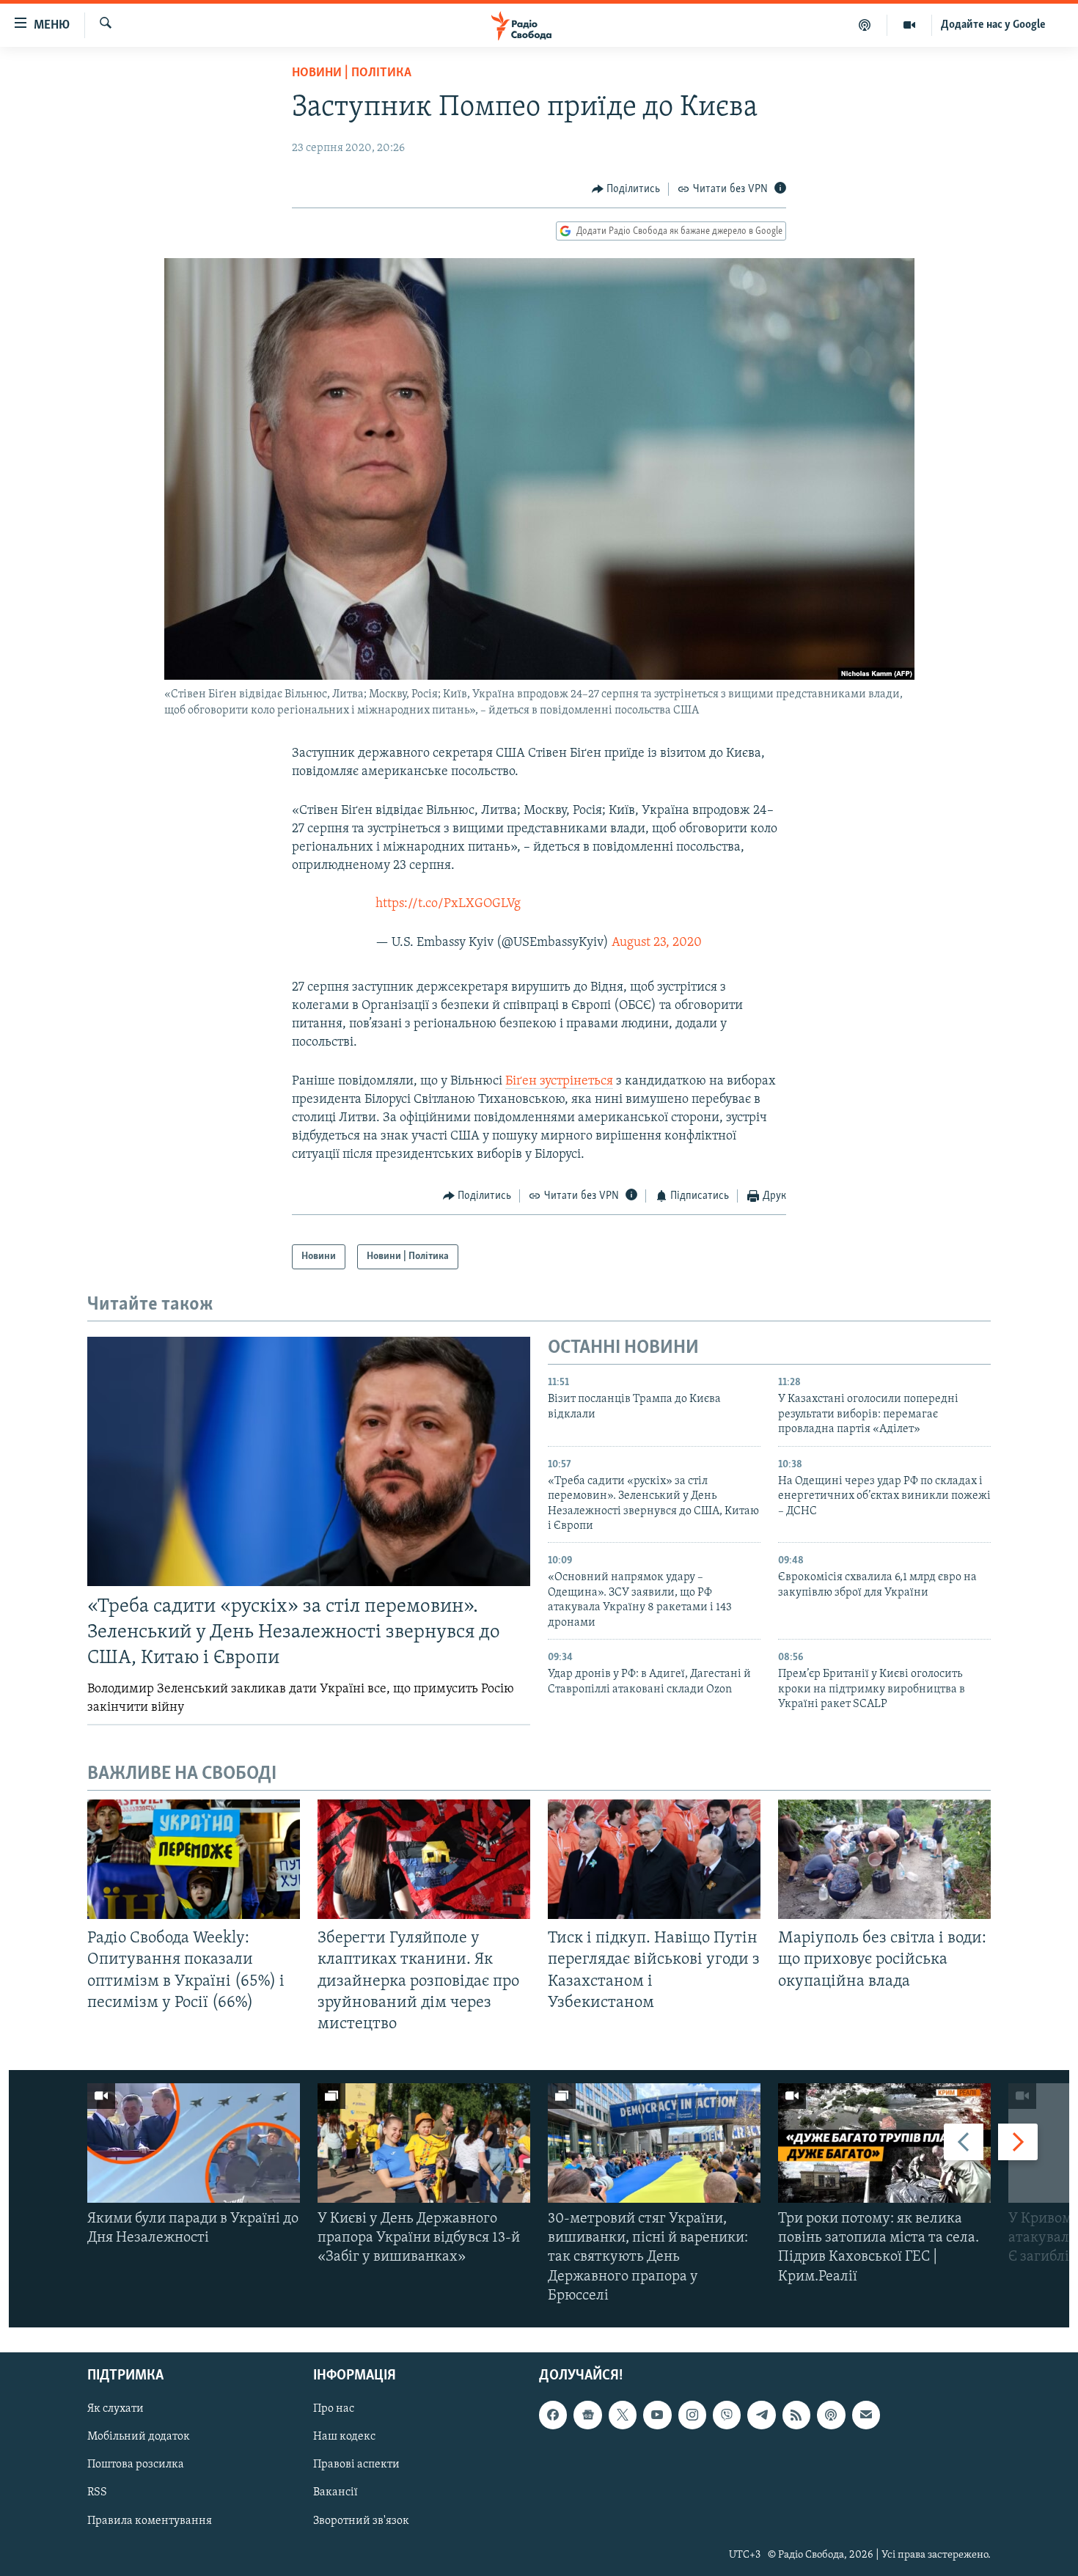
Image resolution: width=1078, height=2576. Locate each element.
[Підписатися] (866, 2415)
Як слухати (115, 2409)
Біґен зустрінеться (559, 1082)
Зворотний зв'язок (361, 2521)
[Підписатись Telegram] (761, 2415)
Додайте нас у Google (993, 25)
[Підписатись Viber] (727, 2415)
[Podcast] (831, 2415)
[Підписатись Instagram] (692, 2415)
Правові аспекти (356, 2465)
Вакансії (335, 2493)
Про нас (334, 2409)
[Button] (626, 189)
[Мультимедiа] (910, 25)
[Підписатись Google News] (587, 2415)
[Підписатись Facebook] (553, 2415)
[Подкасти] (865, 25)
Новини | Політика (352, 73)
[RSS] (796, 2415)
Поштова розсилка (136, 2465)
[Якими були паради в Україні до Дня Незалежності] (194, 2143)
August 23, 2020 (657, 943)
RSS (97, 2493)
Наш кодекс (344, 2437)
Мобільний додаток (139, 2437)
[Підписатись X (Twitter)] (623, 2415)
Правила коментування (150, 2521)
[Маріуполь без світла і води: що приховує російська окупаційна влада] (884, 1859)
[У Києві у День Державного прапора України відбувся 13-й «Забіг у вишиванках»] (424, 2143)
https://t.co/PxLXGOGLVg (448, 904)
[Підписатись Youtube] (657, 2415)
